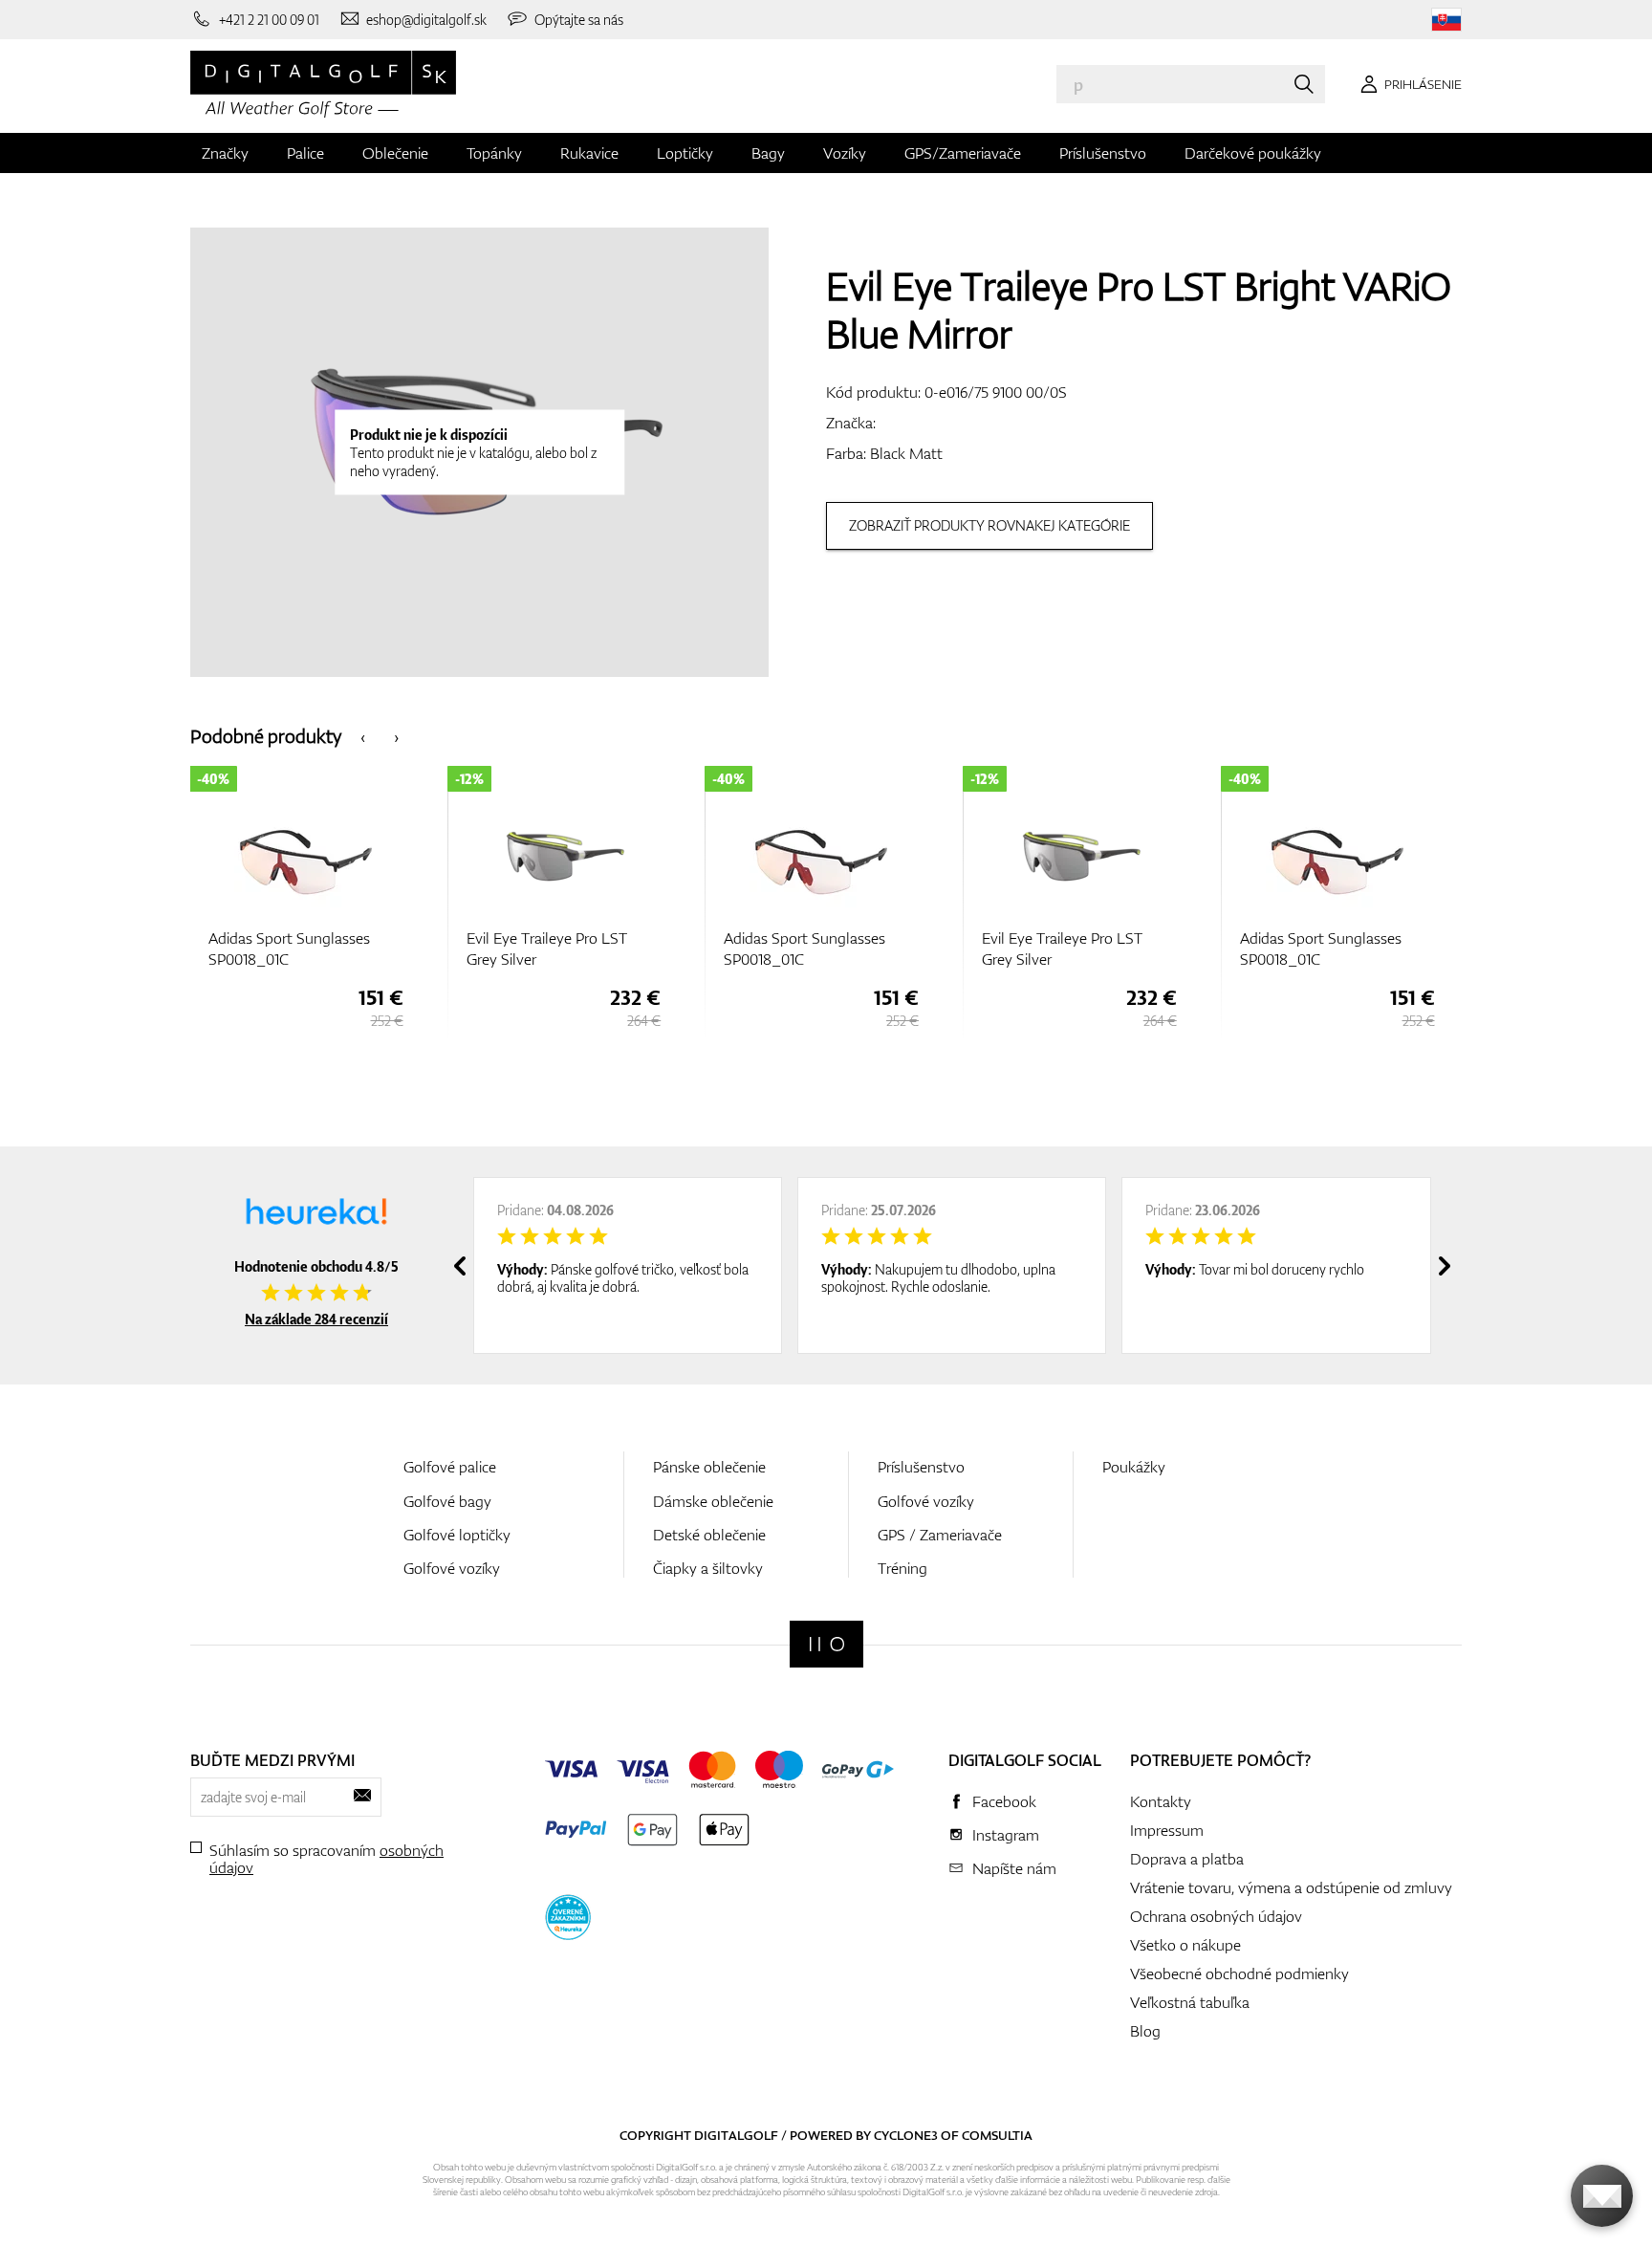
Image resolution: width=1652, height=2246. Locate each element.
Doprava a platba (1187, 1859)
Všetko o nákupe (1185, 1945)
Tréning (902, 1568)
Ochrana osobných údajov (1216, 1916)
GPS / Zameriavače (940, 1535)
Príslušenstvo (1103, 153)
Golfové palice (450, 1467)
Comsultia (997, 2135)
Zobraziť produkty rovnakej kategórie (989, 525)
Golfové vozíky (452, 1568)
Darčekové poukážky (1253, 153)
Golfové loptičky (457, 1535)
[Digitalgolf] (826, 1644)
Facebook (1004, 1801)
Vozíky (845, 153)
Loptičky (685, 153)
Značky (225, 153)
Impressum (1167, 1830)
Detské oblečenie (709, 1535)
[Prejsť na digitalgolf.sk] (1446, 20)
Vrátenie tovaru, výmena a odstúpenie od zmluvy (1291, 1887)
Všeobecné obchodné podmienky (1239, 1973)
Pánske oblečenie (709, 1467)
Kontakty (1161, 1801)
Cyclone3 (906, 2135)
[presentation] (363, 736)
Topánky (494, 153)
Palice (305, 153)
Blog (1145, 2031)
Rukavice (589, 153)
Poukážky (1134, 1467)
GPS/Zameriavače (963, 153)
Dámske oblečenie (713, 1501)
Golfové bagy (447, 1501)
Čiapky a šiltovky (708, 1568)
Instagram (1006, 1835)
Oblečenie (395, 153)
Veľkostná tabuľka (1190, 2002)
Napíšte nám (1014, 1868)
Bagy (768, 153)
